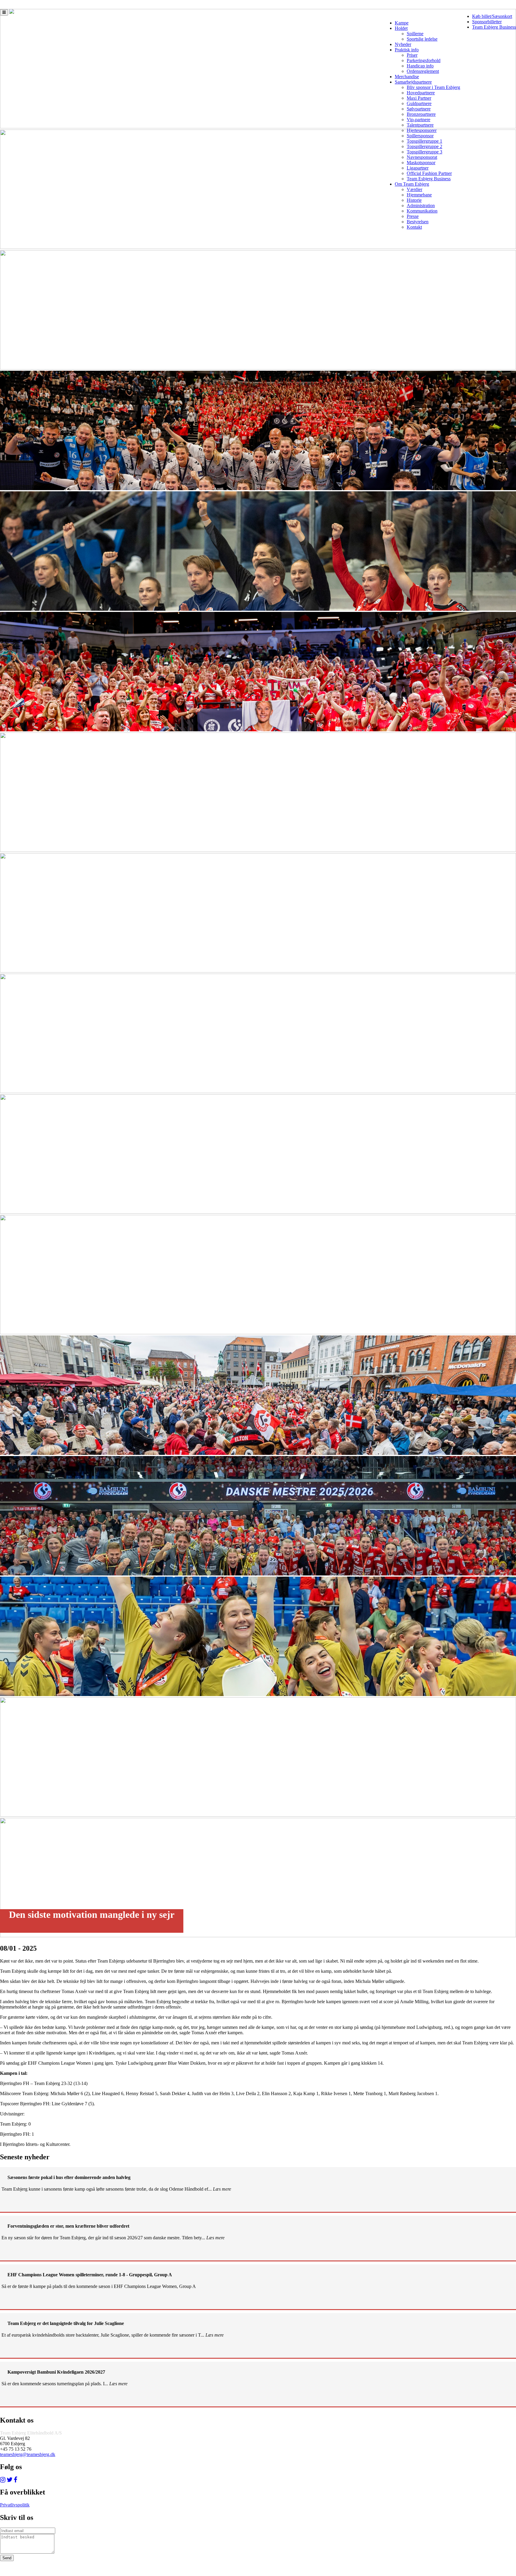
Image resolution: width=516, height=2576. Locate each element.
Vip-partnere (419, 120)
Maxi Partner (419, 98)
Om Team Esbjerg (412, 184)
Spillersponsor (420, 136)
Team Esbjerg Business (494, 27)
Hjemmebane (419, 195)
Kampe (402, 23)
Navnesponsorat (422, 157)
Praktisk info (407, 50)
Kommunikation (422, 211)
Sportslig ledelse (422, 39)
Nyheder (403, 44)
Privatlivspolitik (15, 2505)
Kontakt (414, 227)
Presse (413, 216)
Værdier (414, 189)
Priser (412, 55)
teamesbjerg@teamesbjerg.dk (28, 2454)
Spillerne (415, 34)
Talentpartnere (420, 125)
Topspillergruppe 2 (424, 146)
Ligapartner (418, 168)
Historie (414, 200)
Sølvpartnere (419, 109)
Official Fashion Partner (429, 173)
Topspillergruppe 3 (424, 152)
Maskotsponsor (421, 163)
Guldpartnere (419, 103)
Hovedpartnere (421, 93)
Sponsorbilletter (487, 22)
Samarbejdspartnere (413, 82)
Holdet (401, 28)
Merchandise (407, 77)
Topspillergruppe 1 (424, 141)
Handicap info (420, 66)
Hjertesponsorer (422, 130)
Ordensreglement (423, 71)
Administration (421, 206)
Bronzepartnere (421, 114)
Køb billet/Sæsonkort (492, 16)
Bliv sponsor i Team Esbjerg (433, 87)
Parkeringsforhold (424, 60)
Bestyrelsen (418, 222)
